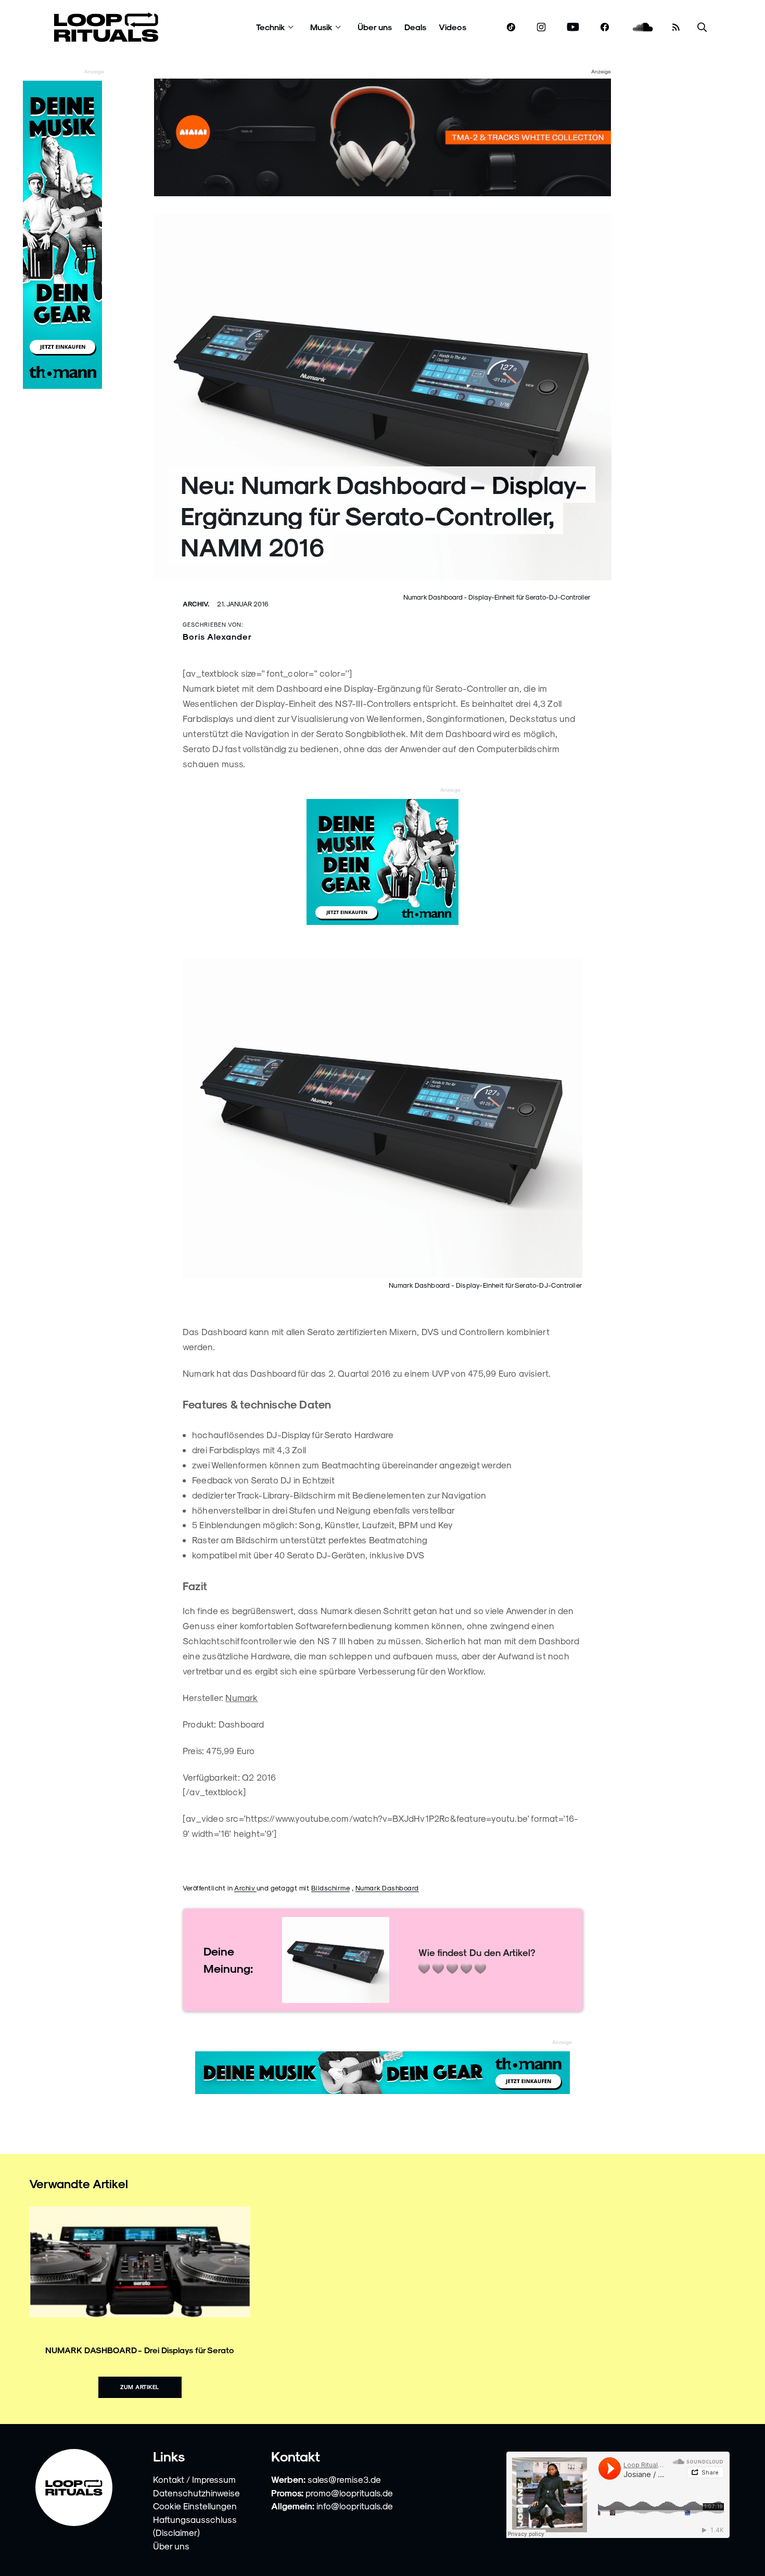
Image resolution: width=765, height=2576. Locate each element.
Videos (452, 27)
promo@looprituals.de (349, 2493)
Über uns (375, 27)
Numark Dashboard (387, 1888)
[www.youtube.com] (573, 27)
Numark (241, 1697)
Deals (415, 27)
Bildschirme (331, 1888)
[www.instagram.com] (541, 27)
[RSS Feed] (676, 27)
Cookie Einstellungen (195, 2506)
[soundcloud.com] (643, 27)
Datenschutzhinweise (196, 2493)
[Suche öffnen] (702, 27)
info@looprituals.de (355, 2506)
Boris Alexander (217, 636)
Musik (321, 27)
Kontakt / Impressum (194, 2479)
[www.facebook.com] (605, 27)
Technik (271, 27)
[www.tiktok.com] (511, 27)
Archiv (245, 1888)
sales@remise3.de (344, 2479)
